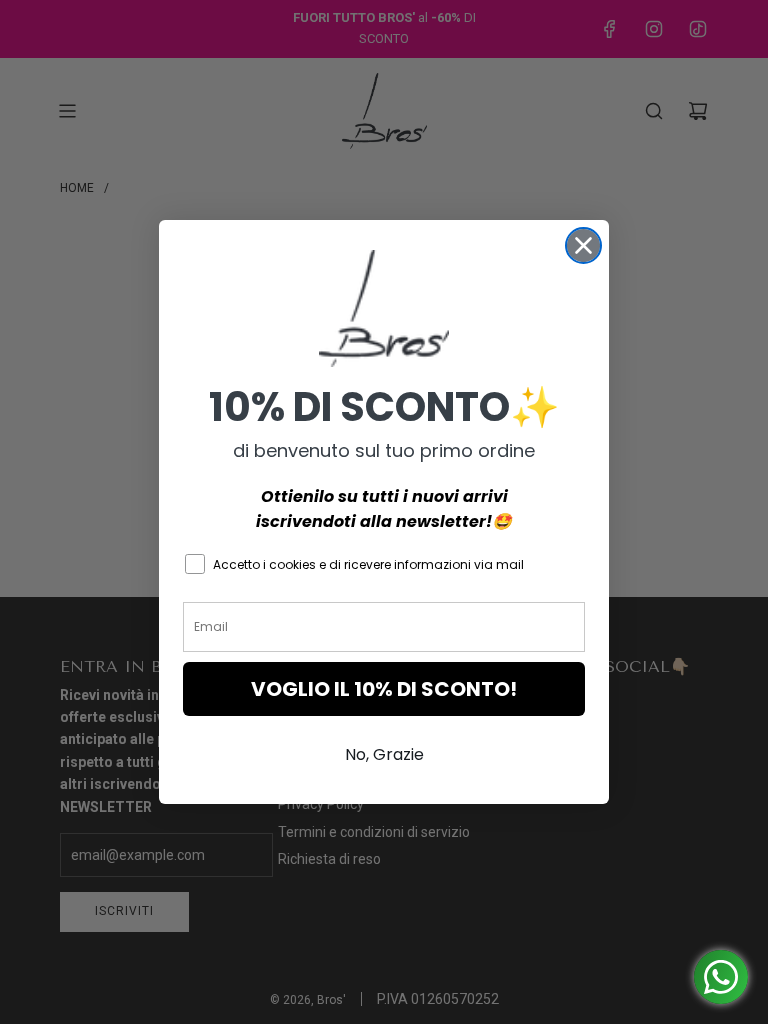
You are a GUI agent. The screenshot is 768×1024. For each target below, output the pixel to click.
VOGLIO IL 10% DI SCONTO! (384, 689)
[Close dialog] (583, 245)
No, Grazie (384, 754)
